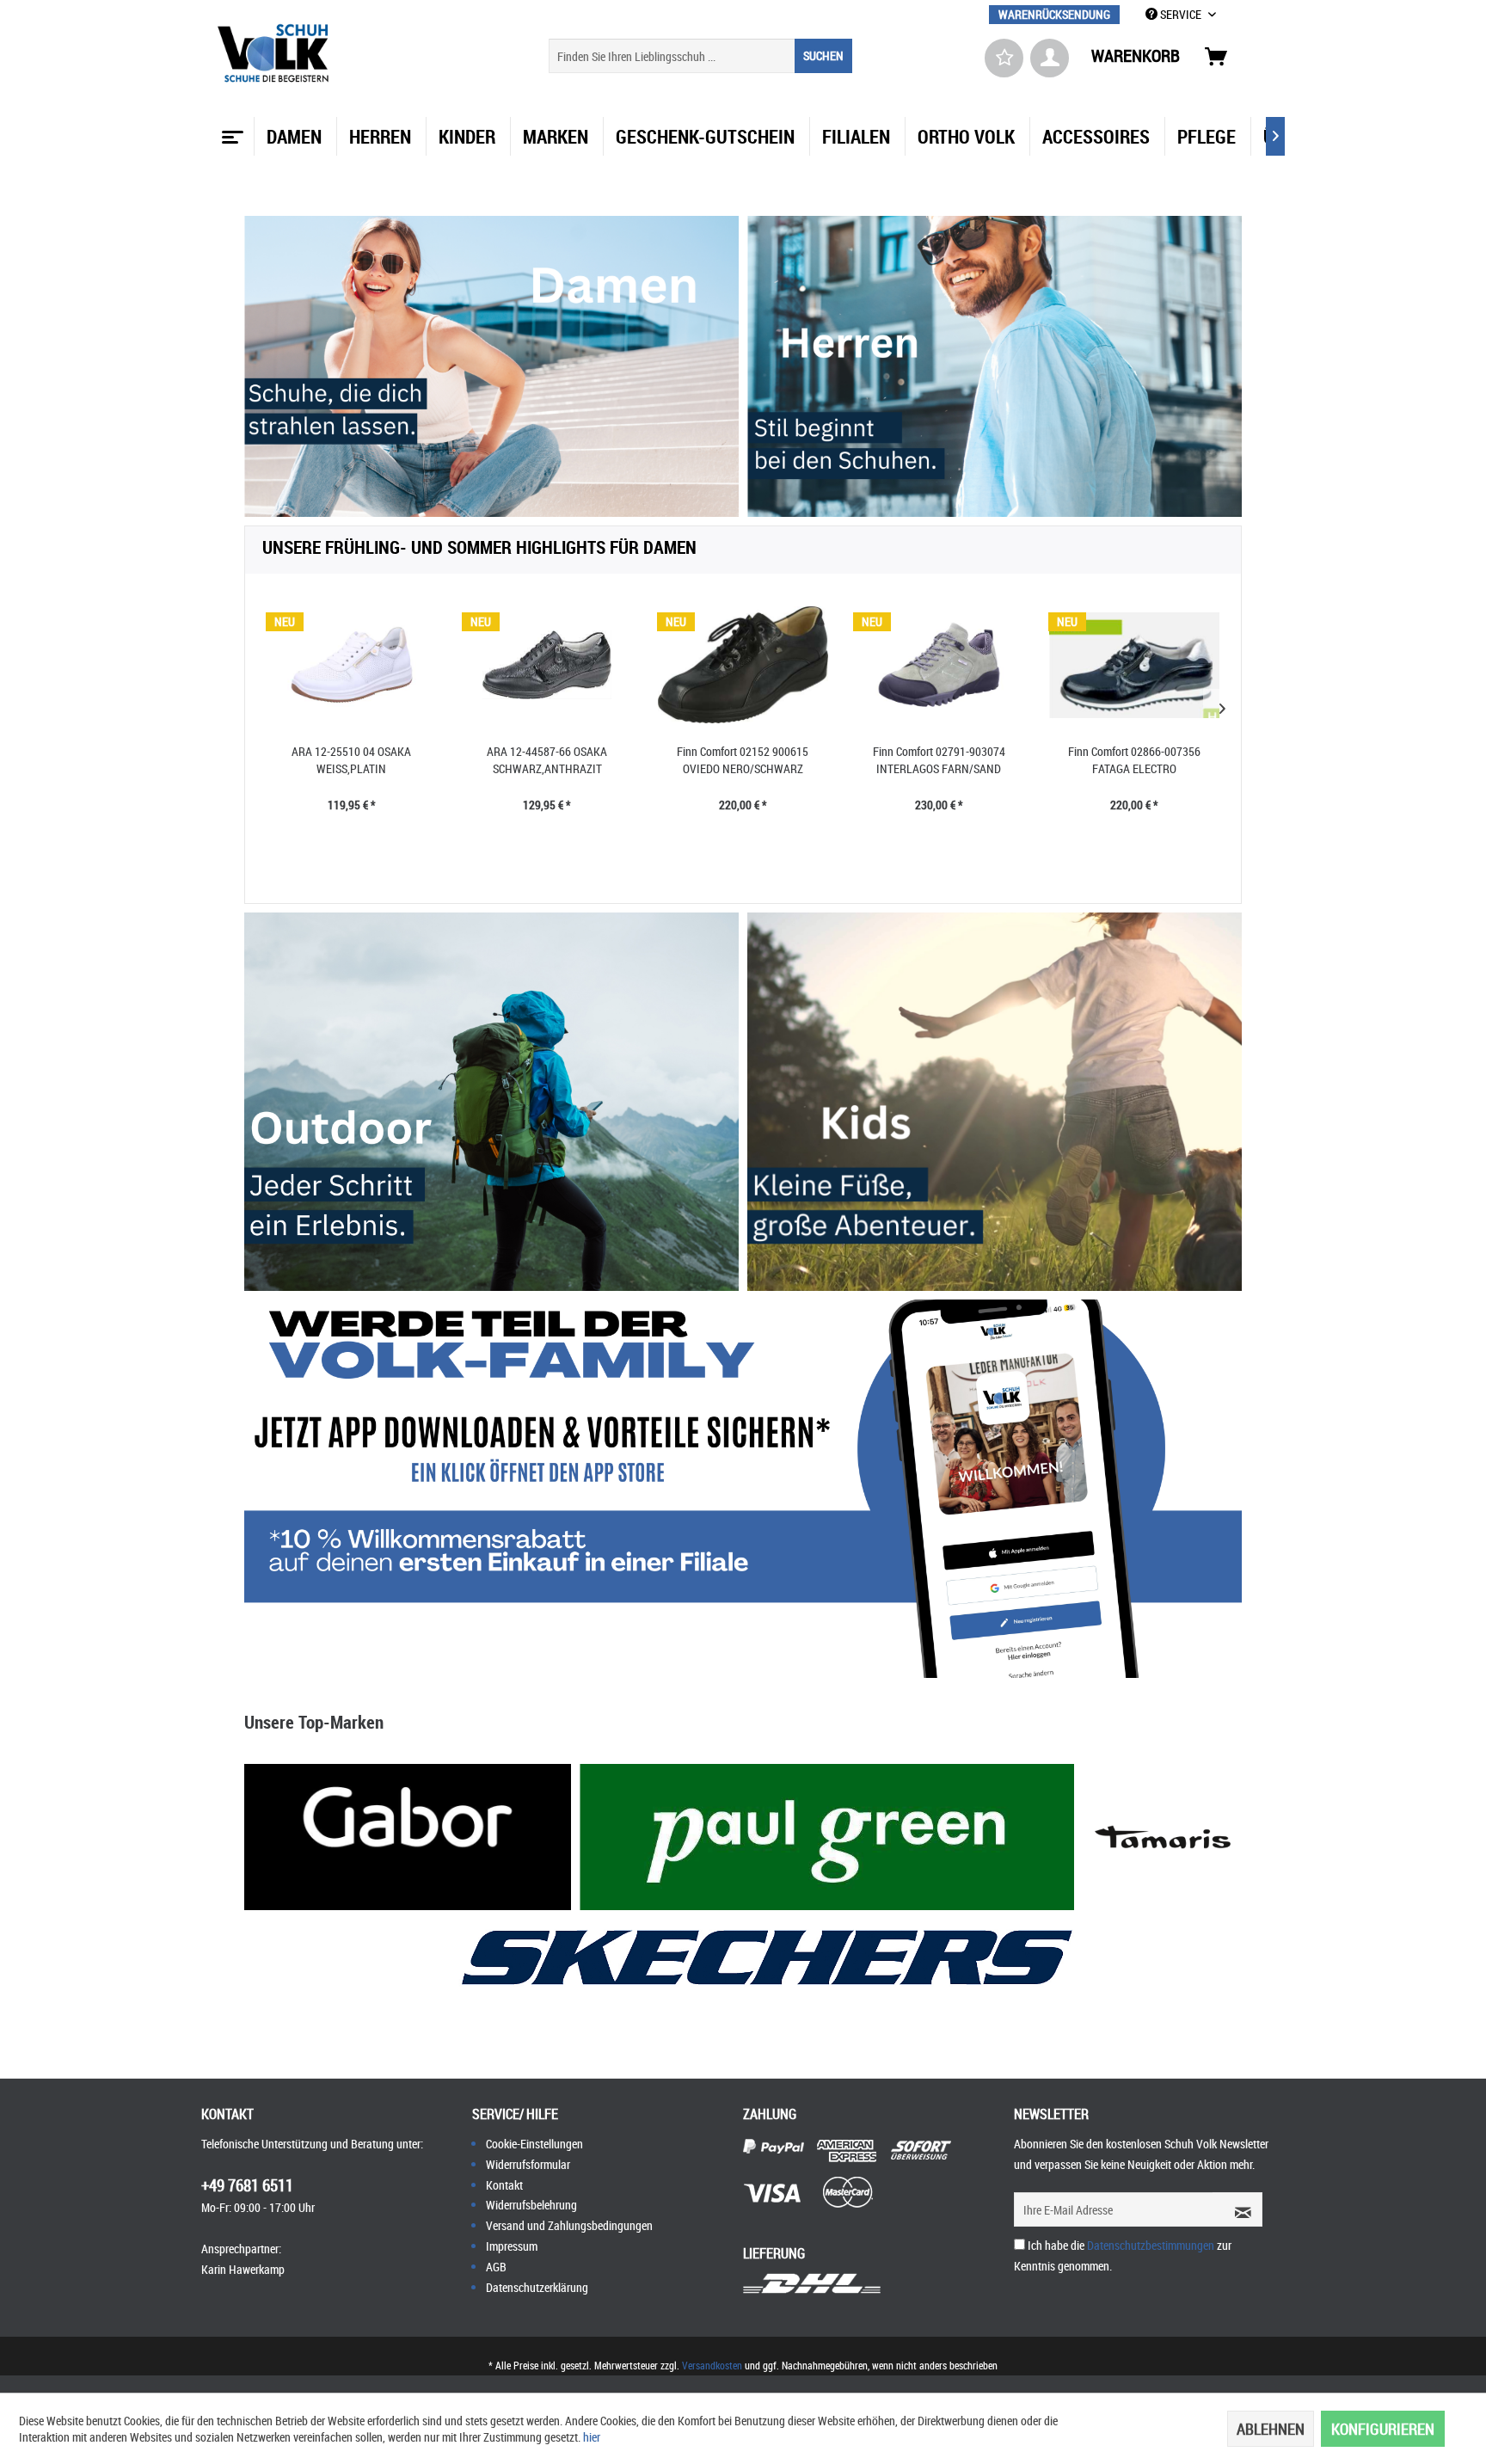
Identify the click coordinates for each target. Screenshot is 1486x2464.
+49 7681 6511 (247, 2185)
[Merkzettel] (1004, 58)
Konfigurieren (1383, 2429)
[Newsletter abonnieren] (1237, 2209)
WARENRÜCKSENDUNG (1054, 14)
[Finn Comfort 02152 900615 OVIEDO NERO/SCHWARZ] (743, 665)
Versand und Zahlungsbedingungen (569, 2225)
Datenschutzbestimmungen (1151, 2245)
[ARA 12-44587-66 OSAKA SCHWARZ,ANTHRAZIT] (548, 665)
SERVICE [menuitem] (1181, 14)
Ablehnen (1271, 2429)
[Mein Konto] (1050, 58)
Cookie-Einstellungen (534, 2144)
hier (592, 2437)
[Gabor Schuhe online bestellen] (408, 1837)
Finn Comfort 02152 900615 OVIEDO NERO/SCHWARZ (743, 760)
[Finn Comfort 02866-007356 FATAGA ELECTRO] (1134, 665)
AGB (496, 2267)
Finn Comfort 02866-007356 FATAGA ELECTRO (1134, 760)
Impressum (512, 2246)
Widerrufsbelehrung (531, 2205)
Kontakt (504, 2185)
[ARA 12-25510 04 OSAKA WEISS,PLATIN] (352, 665)
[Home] (230, 131)
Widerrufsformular (528, 2164)
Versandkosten (712, 2365)
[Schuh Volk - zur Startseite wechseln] (276, 53)
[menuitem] (1054, 14)
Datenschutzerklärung (537, 2287)
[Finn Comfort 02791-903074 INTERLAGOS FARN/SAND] (939, 665)
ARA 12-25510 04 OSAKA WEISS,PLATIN (351, 760)
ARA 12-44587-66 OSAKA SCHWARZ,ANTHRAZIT (547, 760)
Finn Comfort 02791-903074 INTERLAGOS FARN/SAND (939, 760)
